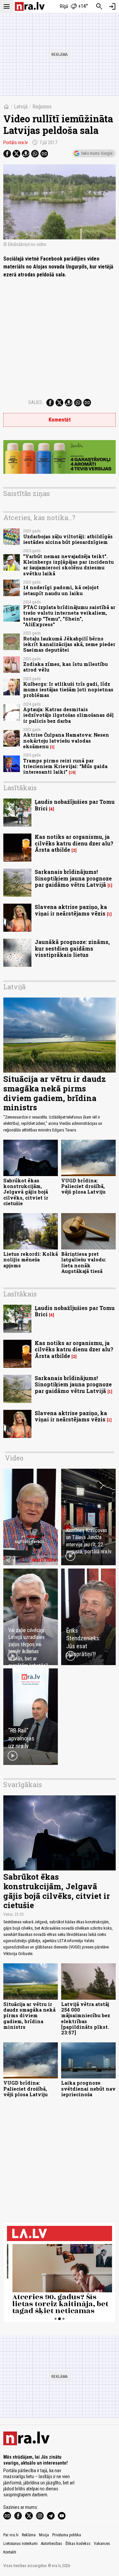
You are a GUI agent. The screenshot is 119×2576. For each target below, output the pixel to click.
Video (14, 1458)
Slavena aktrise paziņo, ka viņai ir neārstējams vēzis (71, 910)
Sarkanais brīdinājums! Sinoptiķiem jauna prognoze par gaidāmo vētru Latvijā (73, 878)
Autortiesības (52, 2544)
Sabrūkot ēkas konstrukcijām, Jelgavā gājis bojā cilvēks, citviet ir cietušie (26, 1192)
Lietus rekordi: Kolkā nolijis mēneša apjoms (31, 1260)
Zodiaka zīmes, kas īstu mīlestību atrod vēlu (65, 667)
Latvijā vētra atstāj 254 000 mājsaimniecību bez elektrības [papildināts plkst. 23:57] (86, 2018)
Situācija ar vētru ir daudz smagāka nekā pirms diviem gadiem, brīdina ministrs (55, 1093)
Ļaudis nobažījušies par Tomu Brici (75, 805)
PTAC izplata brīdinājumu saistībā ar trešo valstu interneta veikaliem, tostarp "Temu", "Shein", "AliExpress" (69, 616)
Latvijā (21, 107)
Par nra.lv (11, 2535)
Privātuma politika (67, 2535)
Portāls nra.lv (16, 143)
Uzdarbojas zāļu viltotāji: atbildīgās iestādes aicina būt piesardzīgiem (68, 539)
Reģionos (42, 107)
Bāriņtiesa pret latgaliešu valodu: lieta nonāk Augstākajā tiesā (84, 1263)
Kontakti (10, 2552)
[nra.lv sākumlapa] (30, 6)
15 (72, 772)
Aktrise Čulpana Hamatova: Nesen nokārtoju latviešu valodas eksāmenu (66, 741)
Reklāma (29, 2535)
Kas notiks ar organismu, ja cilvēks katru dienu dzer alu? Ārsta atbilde (74, 843)
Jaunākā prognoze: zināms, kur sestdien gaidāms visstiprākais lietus (72, 948)
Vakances (102, 2544)
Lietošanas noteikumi (20, 2544)
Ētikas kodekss (78, 2544)
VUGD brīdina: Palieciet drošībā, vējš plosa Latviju (83, 1186)
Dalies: (36, 402)
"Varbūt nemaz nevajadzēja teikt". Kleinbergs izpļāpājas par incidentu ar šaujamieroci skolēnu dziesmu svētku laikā (68, 565)
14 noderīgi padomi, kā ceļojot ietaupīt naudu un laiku (61, 590)
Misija (44, 2535)
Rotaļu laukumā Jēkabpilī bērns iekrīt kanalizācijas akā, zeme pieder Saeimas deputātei (69, 644)
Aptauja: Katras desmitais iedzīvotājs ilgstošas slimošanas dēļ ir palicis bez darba (68, 715)
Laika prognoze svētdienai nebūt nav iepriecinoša (88, 2089)
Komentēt (60, 420)
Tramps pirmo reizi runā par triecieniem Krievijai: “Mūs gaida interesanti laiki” (65, 766)
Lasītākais (20, 788)
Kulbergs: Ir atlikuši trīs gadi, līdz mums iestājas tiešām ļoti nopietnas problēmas (68, 690)
